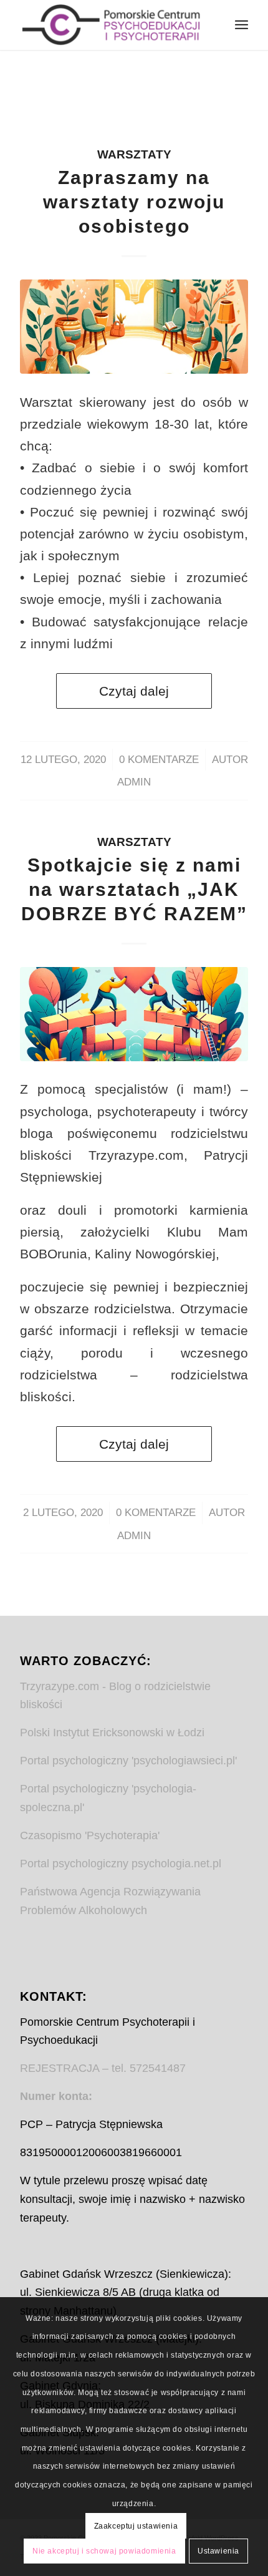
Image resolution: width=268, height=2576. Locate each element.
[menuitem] (242, 25)
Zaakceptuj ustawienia (136, 2526)
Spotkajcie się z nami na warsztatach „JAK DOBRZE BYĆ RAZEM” (134, 889)
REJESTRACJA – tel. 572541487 (103, 2068)
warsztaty (134, 154)
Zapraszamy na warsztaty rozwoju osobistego (134, 202)
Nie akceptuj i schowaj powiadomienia (104, 2551)
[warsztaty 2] (134, 1014)
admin (134, 782)
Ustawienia (218, 2551)
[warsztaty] (134, 327)
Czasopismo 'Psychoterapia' (90, 1835)
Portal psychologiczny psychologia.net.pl (121, 1864)
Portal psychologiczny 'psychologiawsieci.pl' (128, 1761)
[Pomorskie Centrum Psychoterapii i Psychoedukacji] (111, 25)
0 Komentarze (159, 760)
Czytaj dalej (134, 691)
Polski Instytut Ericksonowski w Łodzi (112, 1733)
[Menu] (242, 25)
